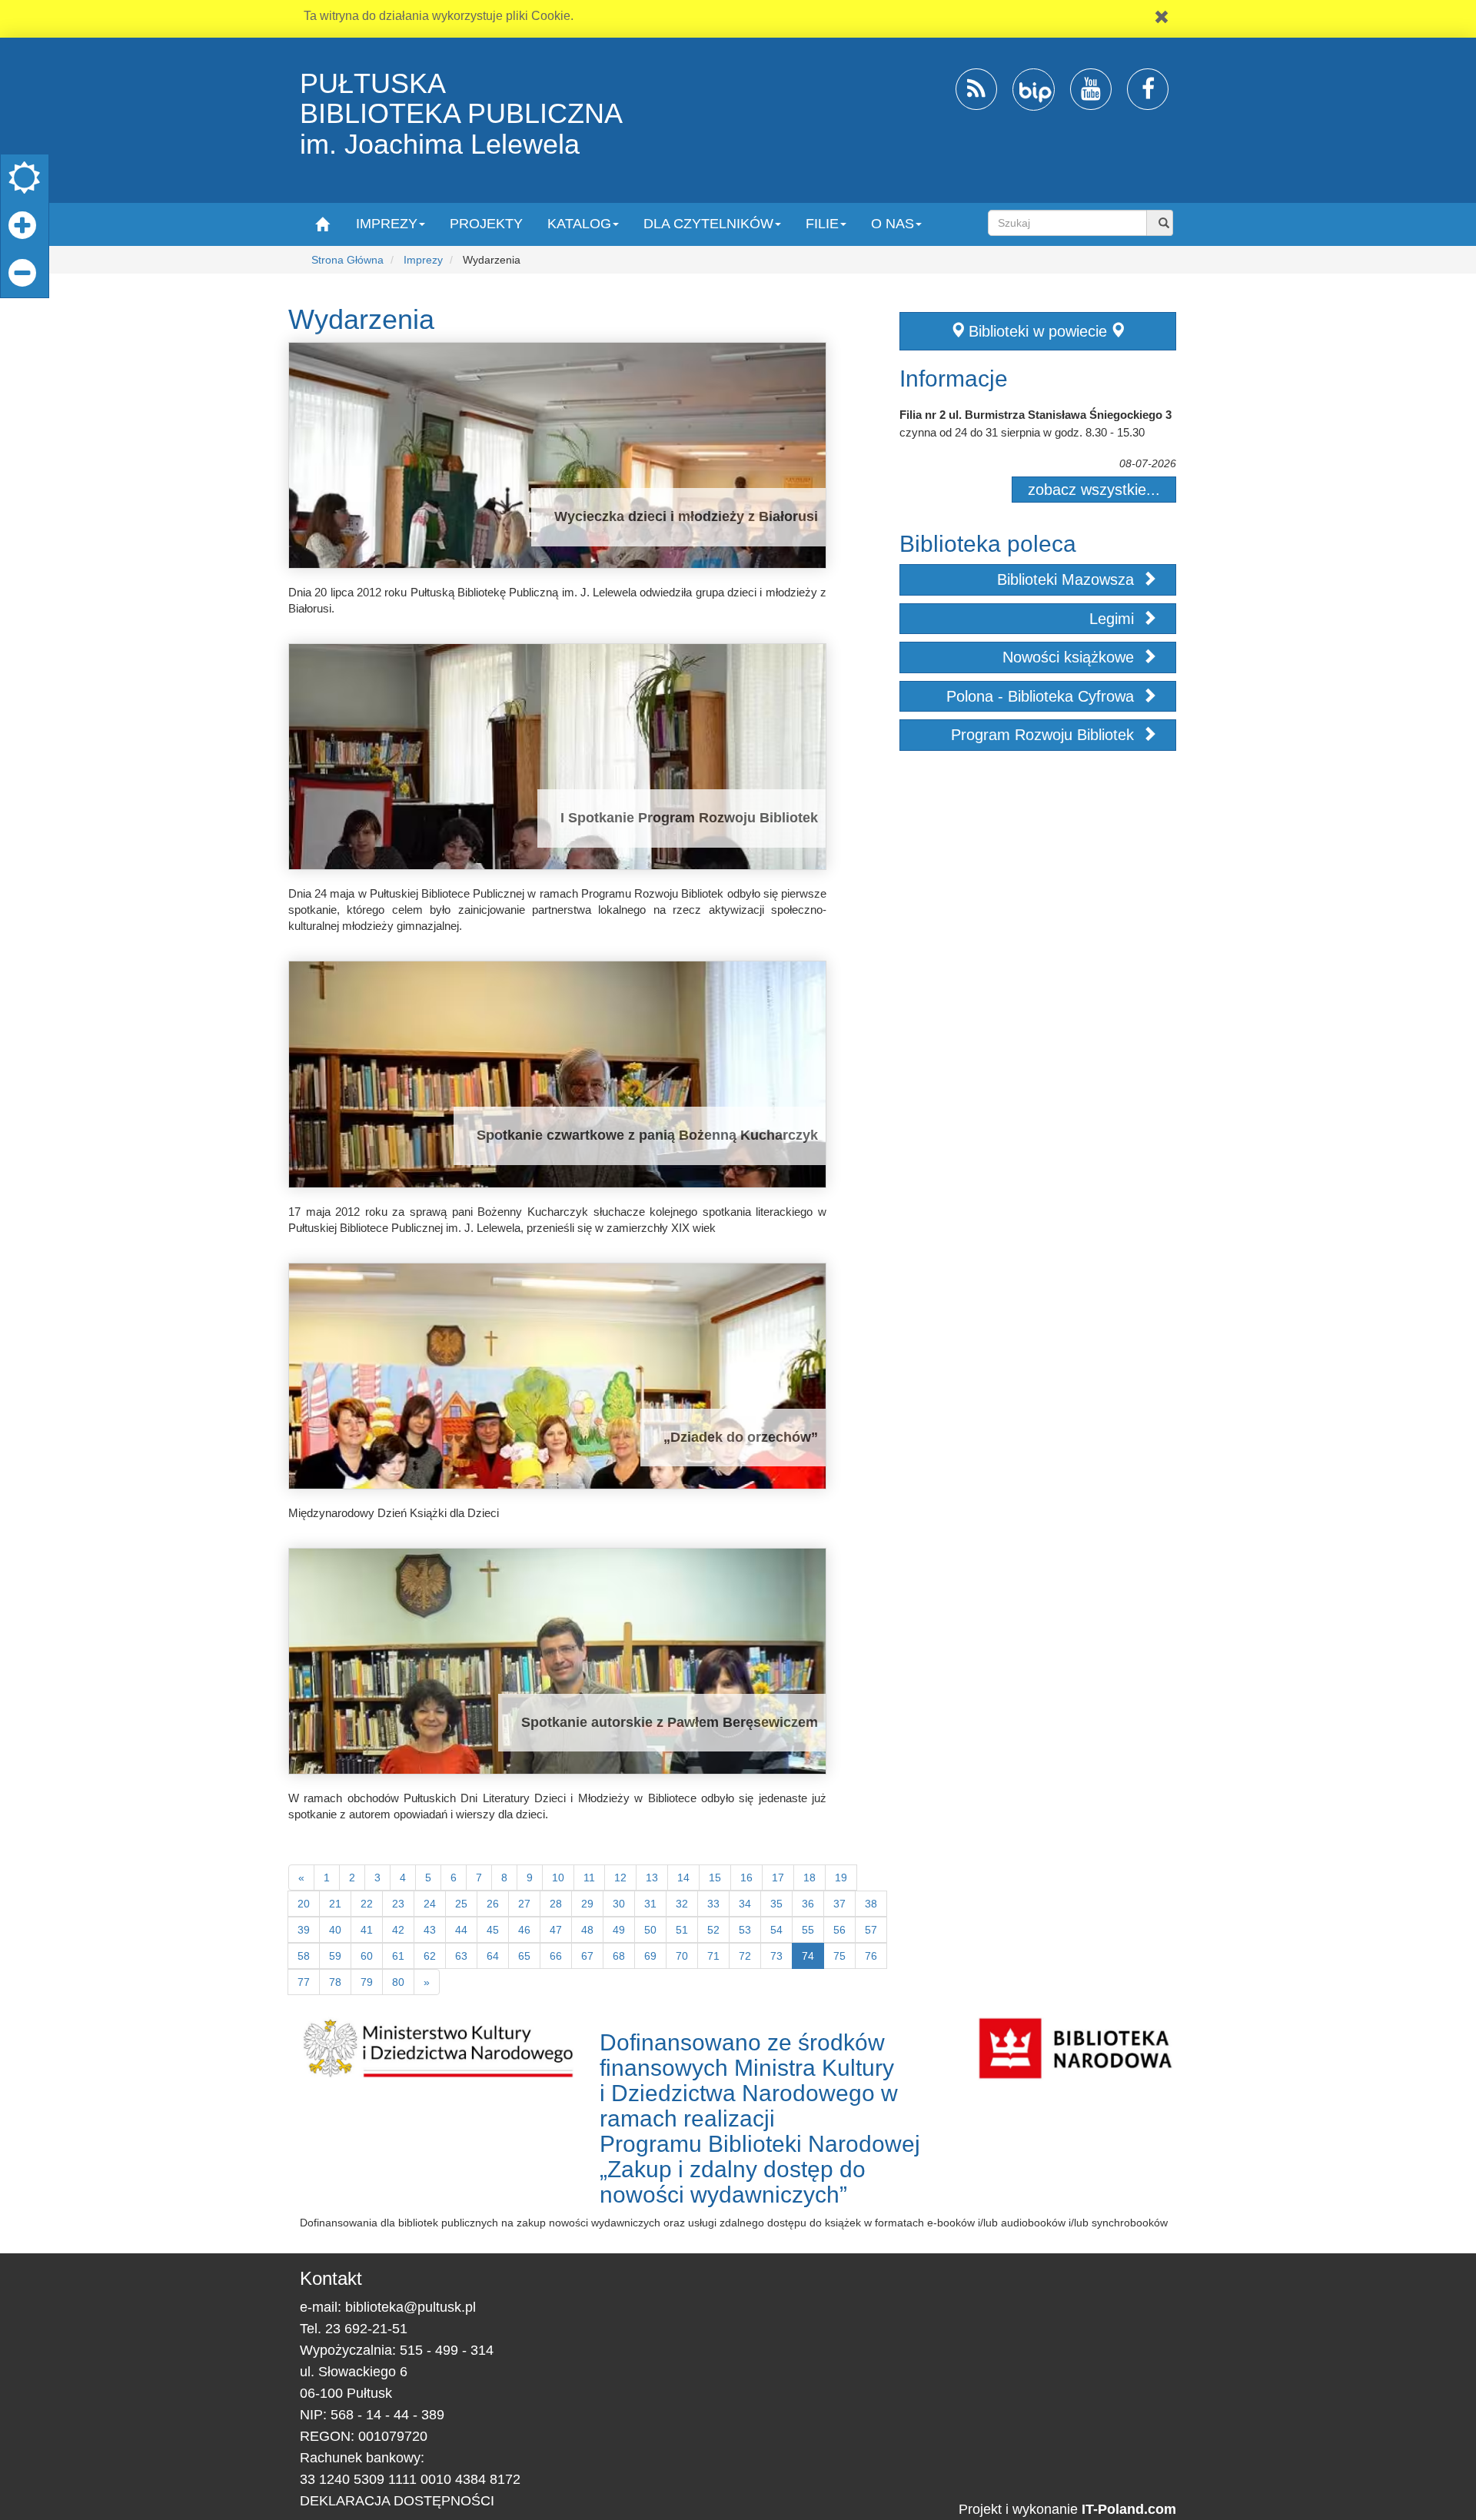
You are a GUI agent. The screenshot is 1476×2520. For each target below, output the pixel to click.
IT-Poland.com (1129, 2509)
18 (809, 1878)
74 (808, 1956)
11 (589, 1878)
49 (619, 1930)
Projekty (486, 224)
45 (493, 1930)
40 (335, 1930)
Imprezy (423, 260)
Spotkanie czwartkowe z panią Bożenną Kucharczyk (647, 1135)
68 (619, 1956)
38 (871, 1904)
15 (715, 1878)
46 (524, 1930)
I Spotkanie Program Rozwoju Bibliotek (689, 818)
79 (367, 1982)
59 (335, 1956)
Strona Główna (347, 260)
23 (398, 1904)
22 (367, 1904)
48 (587, 1930)
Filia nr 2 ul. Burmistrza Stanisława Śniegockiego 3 (1036, 415)
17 (778, 1878)
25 (461, 1904)
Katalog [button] (579, 224)
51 (682, 1930)
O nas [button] (893, 224)
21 (335, 1904)
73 (776, 1956)
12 (620, 1878)
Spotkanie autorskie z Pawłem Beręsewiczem (670, 1722)
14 (683, 1878)
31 (650, 1904)
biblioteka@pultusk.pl (411, 2307)
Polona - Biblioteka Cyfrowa (1042, 696)
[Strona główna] (322, 223)
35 (776, 1904)
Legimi (1114, 619)
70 (682, 1956)
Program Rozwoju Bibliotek (1045, 735)
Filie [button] (822, 224)
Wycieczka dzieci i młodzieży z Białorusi (686, 516)
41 (367, 1930)
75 (839, 1956)
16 (746, 1878)
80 (398, 1982)
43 (430, 1930)
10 (558, 1878)
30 (619, 1904)
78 (335, 1982)
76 (871, 1956)
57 (871, 1930)
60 (367, 1956)
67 (587, 1956)
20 (304, 1904)
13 (652, 1878)
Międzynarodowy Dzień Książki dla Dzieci (394, 1513)
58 (304, 1956)
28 (556, 1904)
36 (808, 1904)
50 (650, 1930)
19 (841, 1878)
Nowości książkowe (1070, 657)
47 (556, 1930)
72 (745, 1956)
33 (713, 1904)
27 (524, 1904)
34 (745, 1904)
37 (839, 1904)
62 (430, 1956)
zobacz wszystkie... (1094, 490)
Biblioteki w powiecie (1038, 331)
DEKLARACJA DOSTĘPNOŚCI (397, 2501)
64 (493, 1956)
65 (524, 1956)
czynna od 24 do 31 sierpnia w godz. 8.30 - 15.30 (1022, 432)
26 (493, 1904)
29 (587, 1904)
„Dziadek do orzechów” (741, 1437)
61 (398, 1956)
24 (430, 1904)
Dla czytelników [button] (708, 224)
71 (713, 1956)
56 (839, 1930)
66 (556, 1956)
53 (745, 1930)
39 (304, 1930)
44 (461, 1930)
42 (398, 1930)
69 (650, 1956)
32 (682, 1904)
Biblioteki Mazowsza (1068, 579)
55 (808, 1930)
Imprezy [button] (387, 224)
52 (713, 1930)
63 (461, 1956)
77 (304, 1982)
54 (776, 1930)
